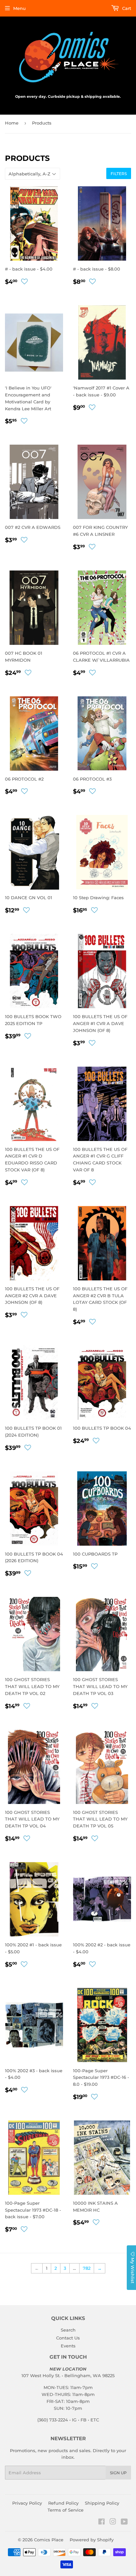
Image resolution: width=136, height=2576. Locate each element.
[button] (24, 281)
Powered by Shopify (92, 2540)
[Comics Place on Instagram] (113, 2522)
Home (12, 123)
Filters (119, 174)
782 (87, 2268)
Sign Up (118, 2473)
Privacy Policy (27, 2503)
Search (68, 2330)
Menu (19, 8)
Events (68, 2346)
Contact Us (68, 2338)
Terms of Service (66, 2510)
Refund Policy (63, 2503)
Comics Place (49, 2540)
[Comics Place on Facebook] (102, 2522)
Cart (126, 8)
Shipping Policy (102, 2503)
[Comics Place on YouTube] (124, 2522)
